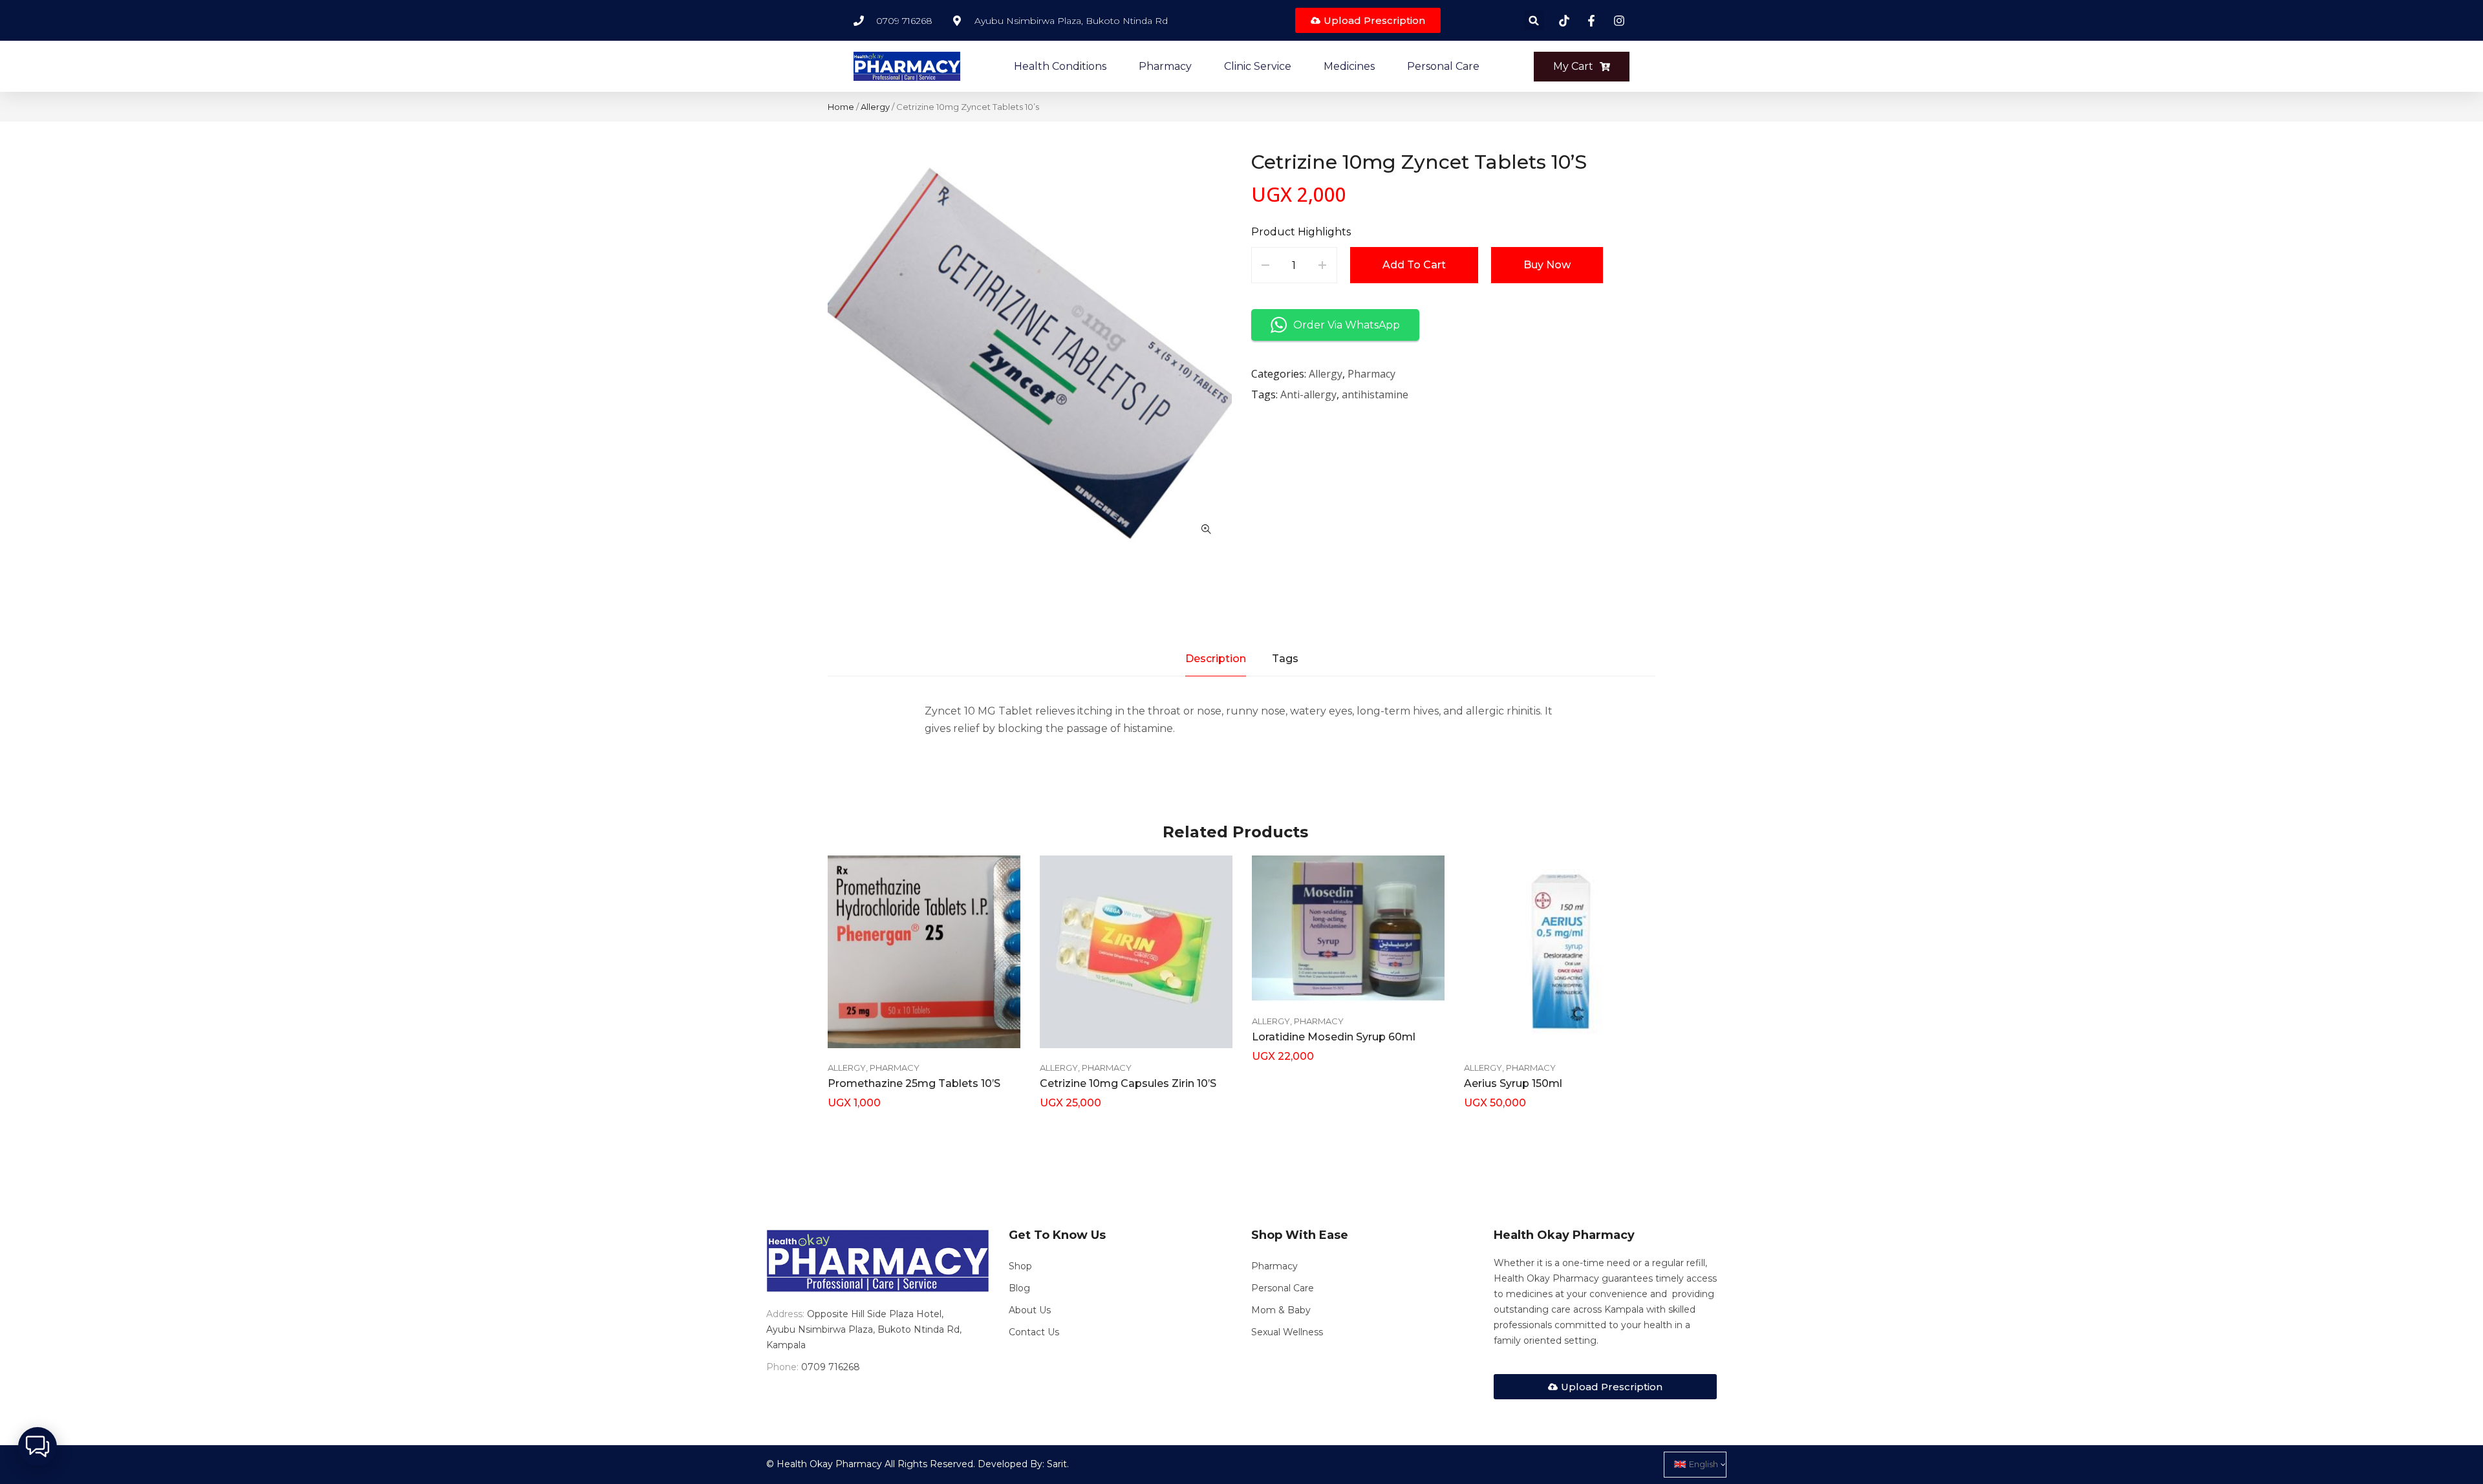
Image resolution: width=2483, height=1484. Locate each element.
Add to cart (1414, 265)
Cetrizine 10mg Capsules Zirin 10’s (1128, 1083)
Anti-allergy (1308, 394)
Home (841, 107)
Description (1216, 659)
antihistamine (1375, 394)
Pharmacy (1371, 374)
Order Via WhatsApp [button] (1347, 325)
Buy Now (1547, 265)
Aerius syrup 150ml (1513, 1083)
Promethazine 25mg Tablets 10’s (914, 1083)
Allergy (875, 107)
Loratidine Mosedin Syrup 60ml (1334, 1037)
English (1704, 1464)
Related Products (1235, 832)
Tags (1285, 659)
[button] (1534, 20)
